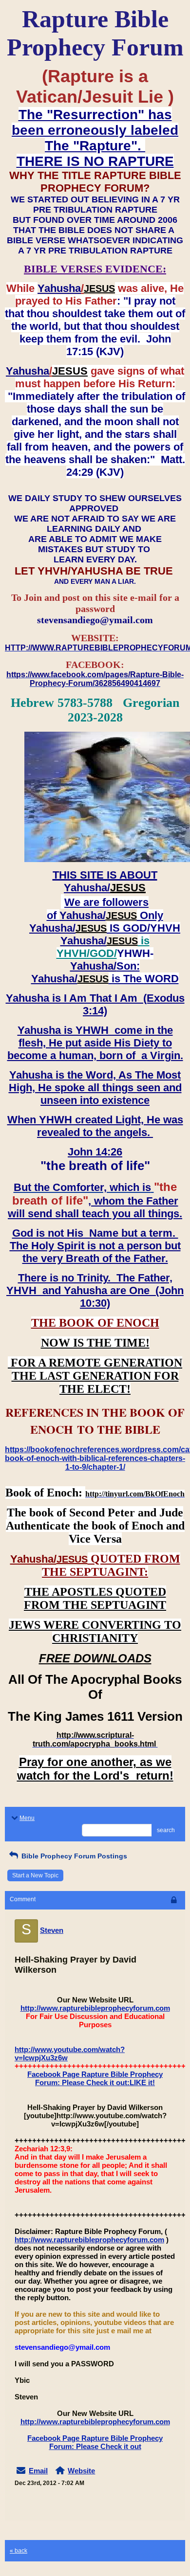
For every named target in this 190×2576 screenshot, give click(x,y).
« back (19, 2551)
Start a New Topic (35, 1875)
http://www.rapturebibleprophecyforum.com (95, 2008)
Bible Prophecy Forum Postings (73, 1856)
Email (38, 2471)
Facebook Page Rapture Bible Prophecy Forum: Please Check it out (95, 2442)
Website (81, 2471)
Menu (27, 1818)
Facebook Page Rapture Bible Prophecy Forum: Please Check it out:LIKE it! (95, 2078)
